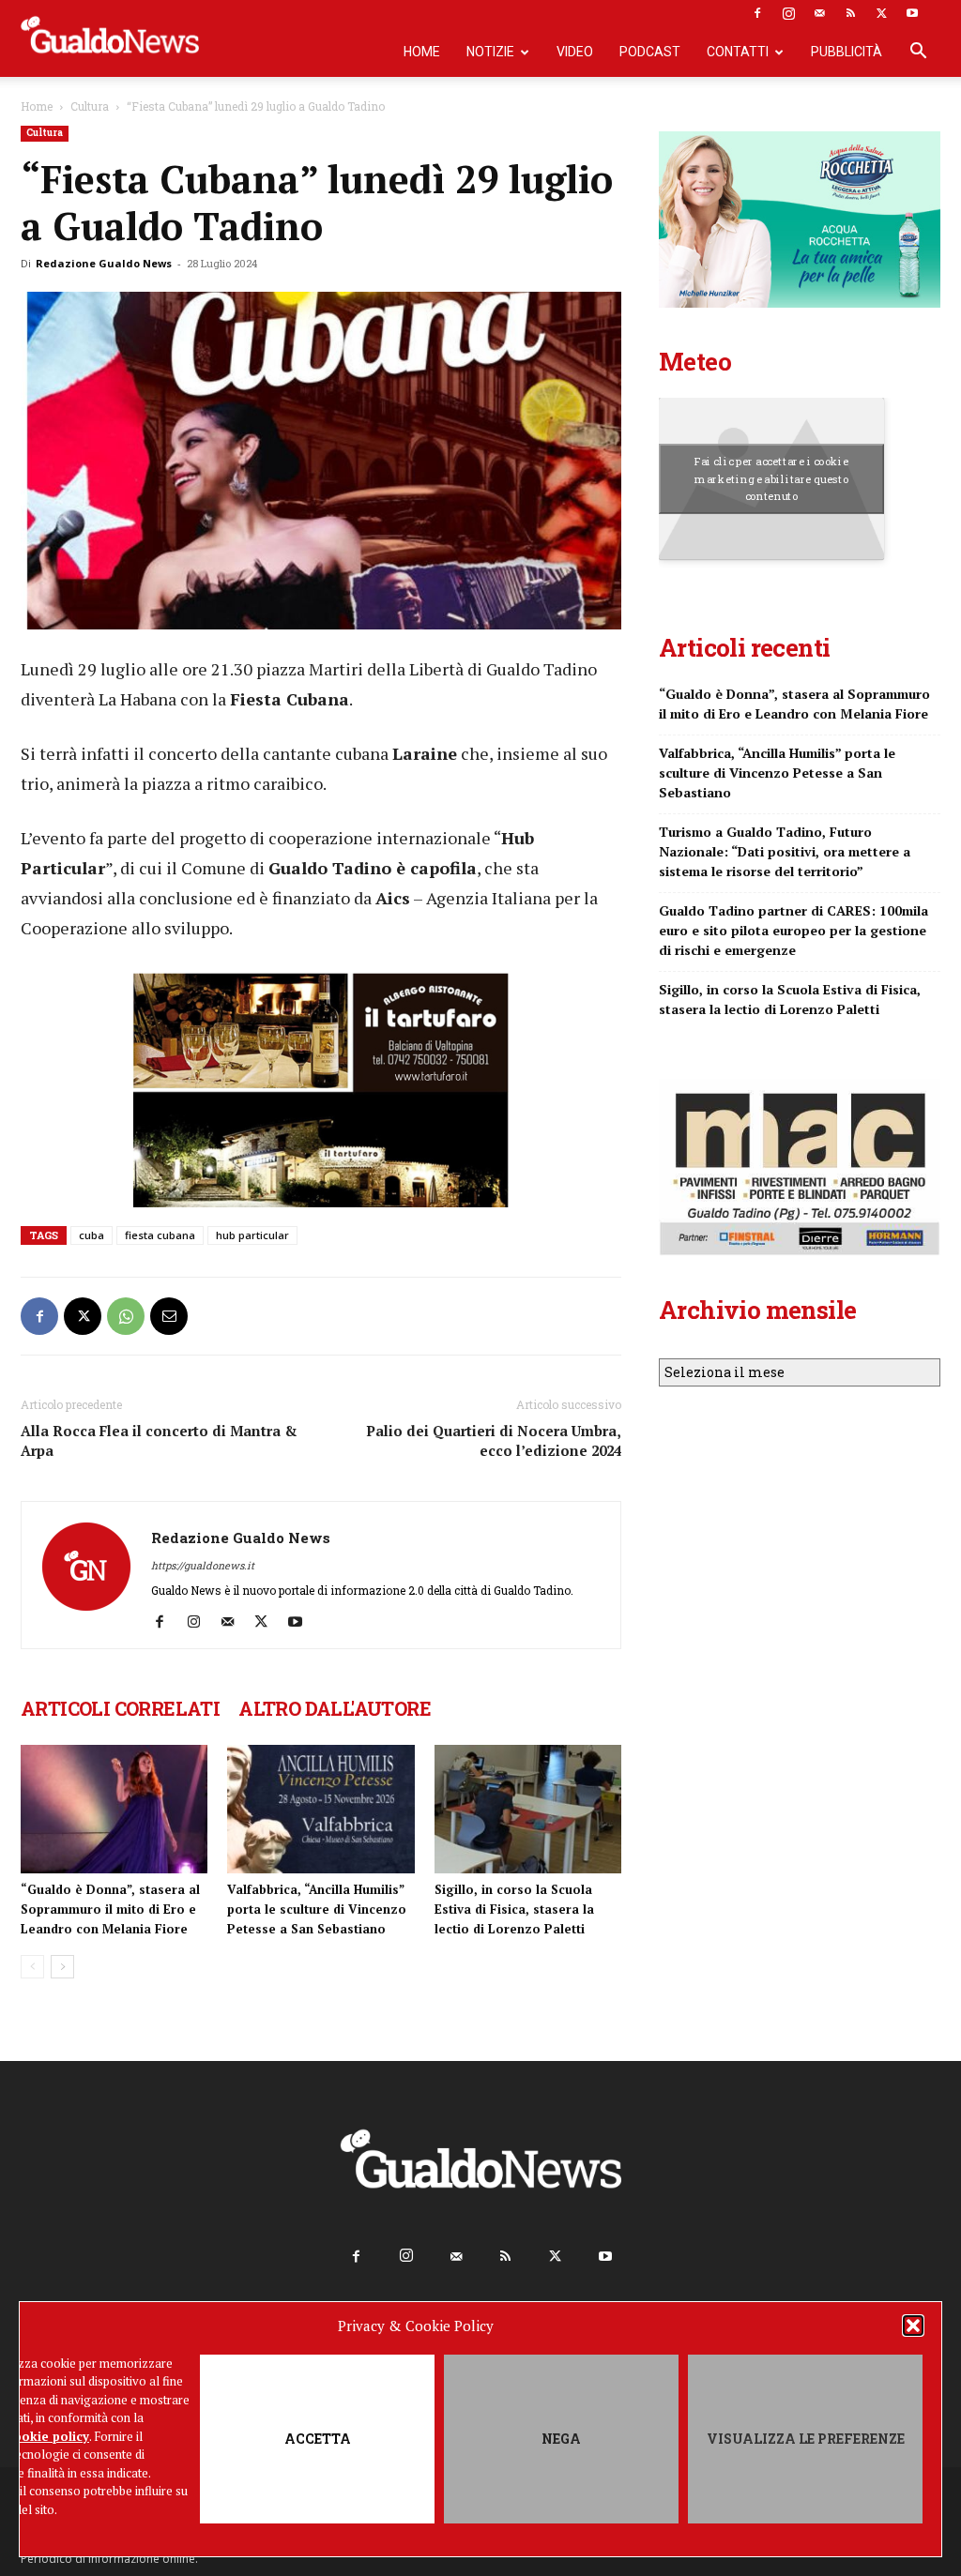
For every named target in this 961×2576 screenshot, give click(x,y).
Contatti (738, 52)
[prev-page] (32, 1967)
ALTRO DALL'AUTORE (335, 1708)
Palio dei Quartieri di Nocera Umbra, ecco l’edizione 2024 (494, 1440)
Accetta (318, 2439)
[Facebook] (757, 13)
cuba (92, 1235)
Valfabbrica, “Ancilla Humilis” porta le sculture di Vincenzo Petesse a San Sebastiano (317, 1909)
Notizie (490, 52)
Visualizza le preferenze (806, 2439)
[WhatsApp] (126, 1316)
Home (422, 52)
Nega (561, 2439)
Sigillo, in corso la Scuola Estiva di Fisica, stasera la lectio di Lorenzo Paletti (514, 1909)
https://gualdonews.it (203, 1565)
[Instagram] (788, 13)
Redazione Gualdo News (104, 263)
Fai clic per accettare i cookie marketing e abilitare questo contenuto (772, 478)
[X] (881, 13)
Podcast (650, 52)
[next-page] (62, 1967)
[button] (913, 2326)
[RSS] (850, 13)
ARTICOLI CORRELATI (120, 1708)
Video (575, 52)
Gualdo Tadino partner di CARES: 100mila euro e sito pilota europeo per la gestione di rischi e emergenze (793, 930)
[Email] (169, 1316)
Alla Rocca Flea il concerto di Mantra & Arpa (159, 1440)
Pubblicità (847, 52)
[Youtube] (912, 13)
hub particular (252, 1235)
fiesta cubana (160, 1235)
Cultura (90, 106)
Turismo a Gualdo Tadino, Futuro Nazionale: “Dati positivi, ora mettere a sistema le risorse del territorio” (785, 851)
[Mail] (819, 13)
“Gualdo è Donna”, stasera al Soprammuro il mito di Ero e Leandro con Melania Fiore (110, 1909)
